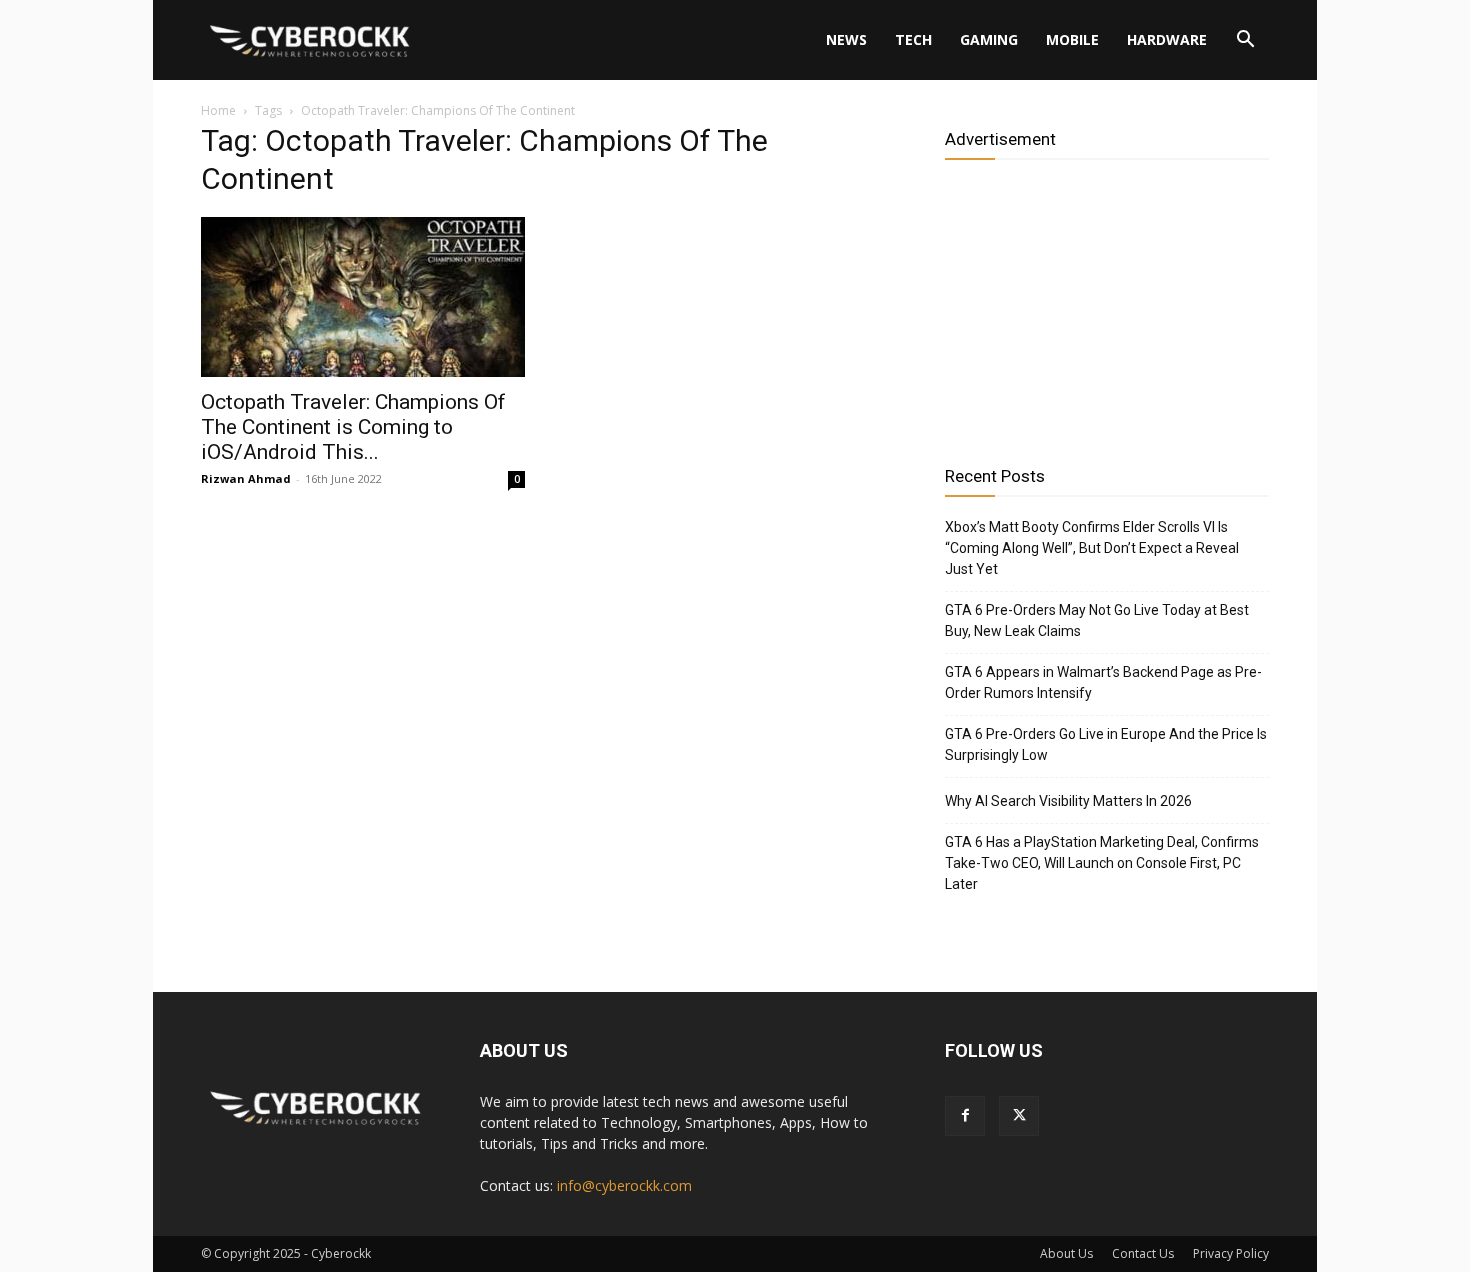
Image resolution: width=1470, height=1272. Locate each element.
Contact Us (1143, 1253)
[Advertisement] (1107, 305)
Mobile (1072, 39)
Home (218, 110)
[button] (1245, 41)
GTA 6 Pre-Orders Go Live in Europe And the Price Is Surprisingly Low (1106, 744)
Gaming (989, 39)
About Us (1066, 1253)
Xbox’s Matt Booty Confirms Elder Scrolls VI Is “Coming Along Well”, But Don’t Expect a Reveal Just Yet (1092, 548)
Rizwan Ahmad (246, 478)
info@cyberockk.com (624, 1185)
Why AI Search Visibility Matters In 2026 (1068, 801)
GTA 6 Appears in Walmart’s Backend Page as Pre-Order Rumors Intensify (1103, 682)
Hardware (1167, 39)
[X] (1019, 1116)
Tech (913, 39)
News (846, 39)
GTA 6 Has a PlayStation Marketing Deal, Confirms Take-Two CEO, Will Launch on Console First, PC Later (1102, 863)
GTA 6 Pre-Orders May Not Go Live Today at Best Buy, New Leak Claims (1097, 620)
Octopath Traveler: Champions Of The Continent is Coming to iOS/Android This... (353, 427)
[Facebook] (965, 1116)
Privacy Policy (1231, 1253)
